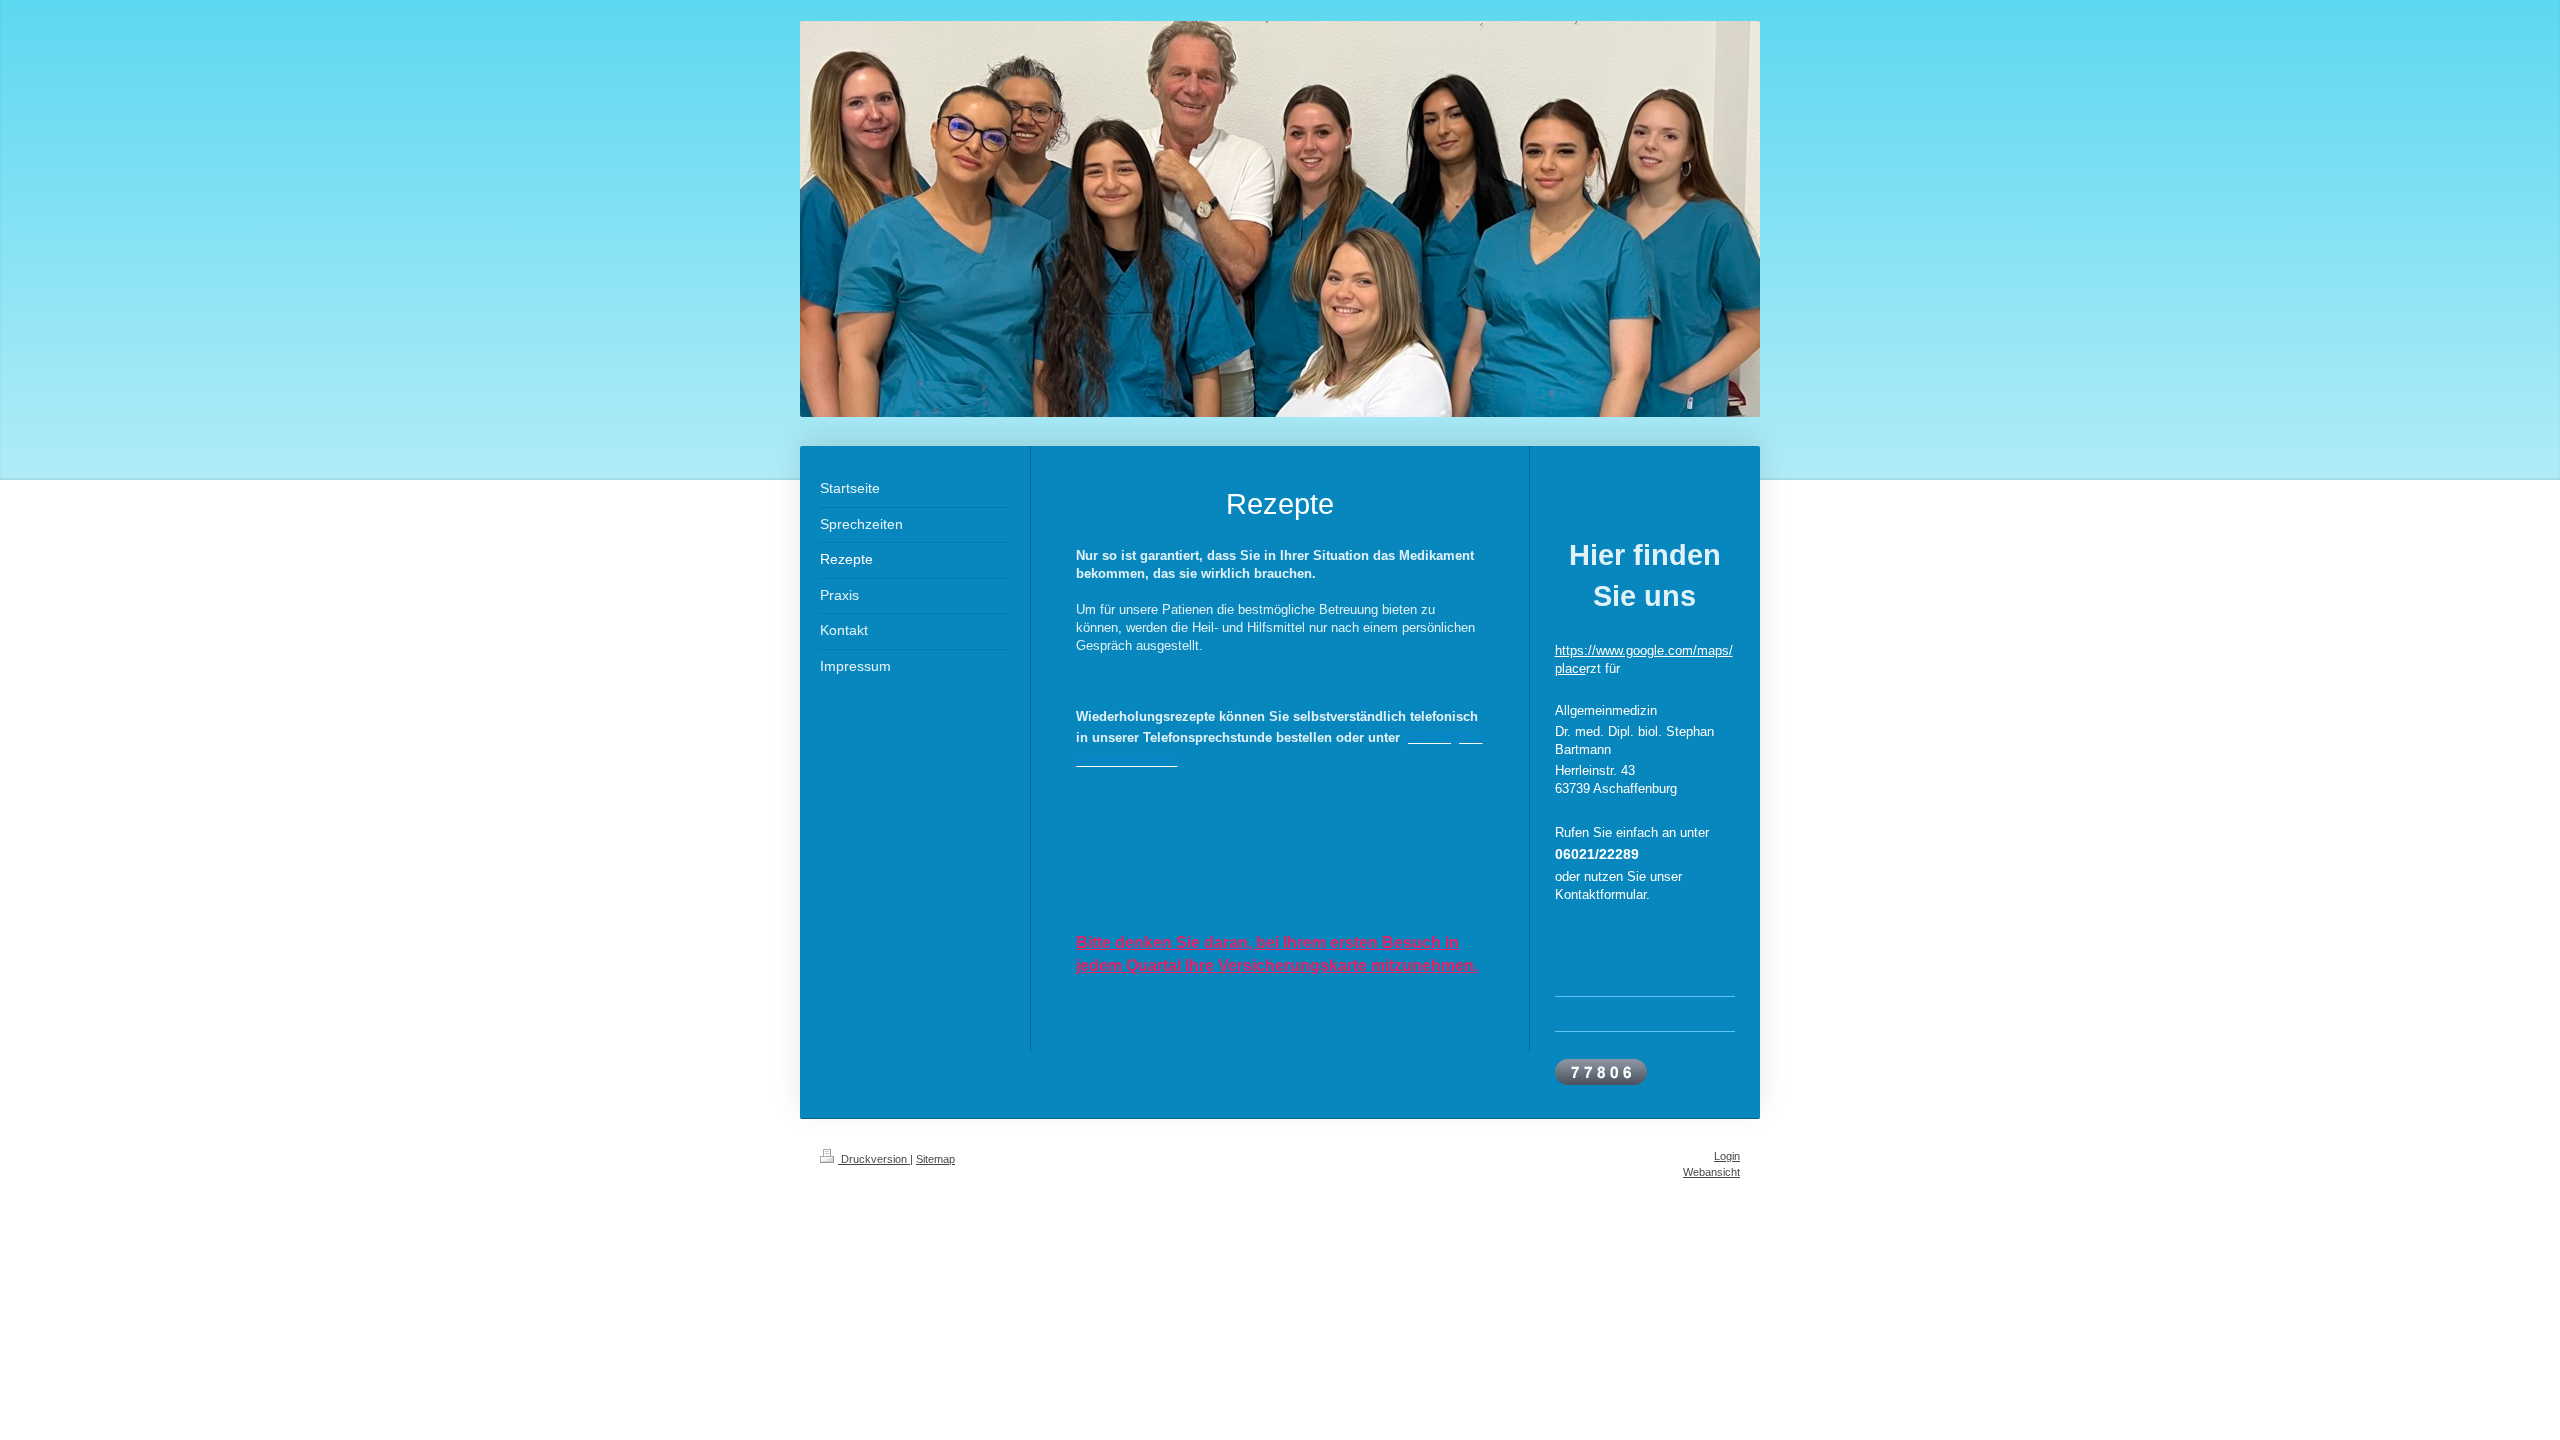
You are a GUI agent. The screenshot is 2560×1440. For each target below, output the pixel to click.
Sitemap (935, 1159)
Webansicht (1711, 1172)
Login (1727, 1156)
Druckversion (874, 1159)
